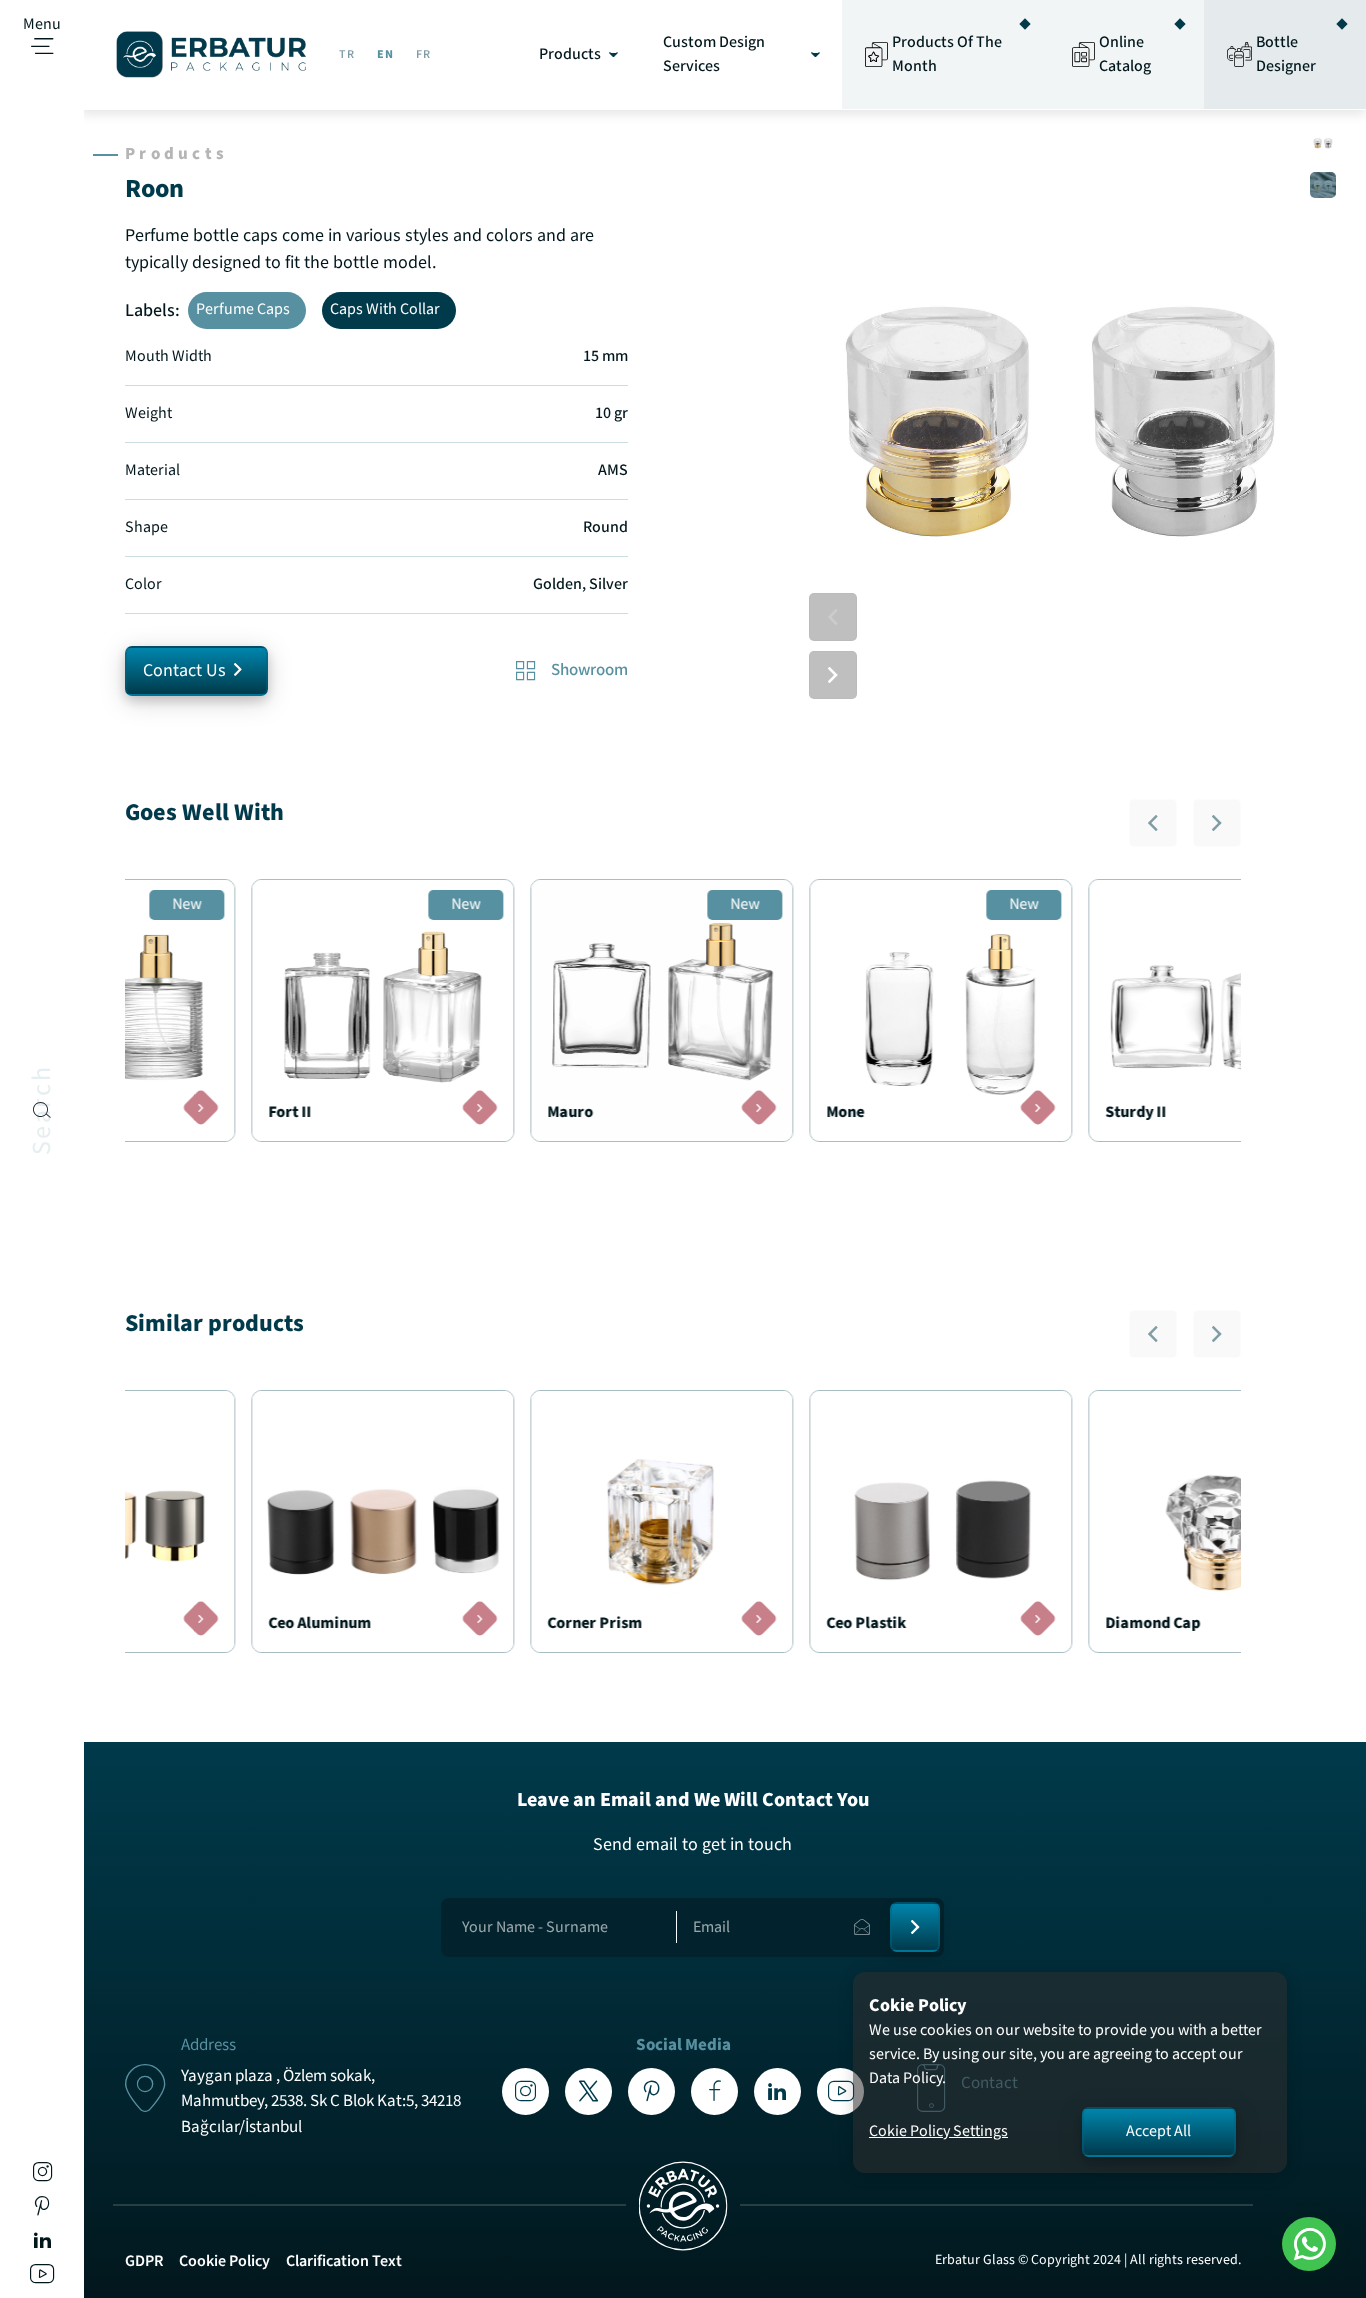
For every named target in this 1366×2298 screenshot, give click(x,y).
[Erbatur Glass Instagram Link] (42, 2175)
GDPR (144, 2261)
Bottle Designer (1286, 54)
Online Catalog (1125, 54)
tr (347, 54)
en (385, 54)
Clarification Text (344, 2261)
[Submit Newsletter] (915, 1927)
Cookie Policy (224, 2261)
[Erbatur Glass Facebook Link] (714, 2091)
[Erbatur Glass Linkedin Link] (42, 2243)
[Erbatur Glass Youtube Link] (42, 2277)
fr (423, 54)
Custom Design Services (714, 54)
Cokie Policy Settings (938, 2131)
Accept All (1158, 2131)
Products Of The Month (947, 54)
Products (570, 54)
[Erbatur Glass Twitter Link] (588, 2091)
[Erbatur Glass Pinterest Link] (42, 2209)
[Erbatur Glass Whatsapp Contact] (1308, 2244)
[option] (1061, 414)
